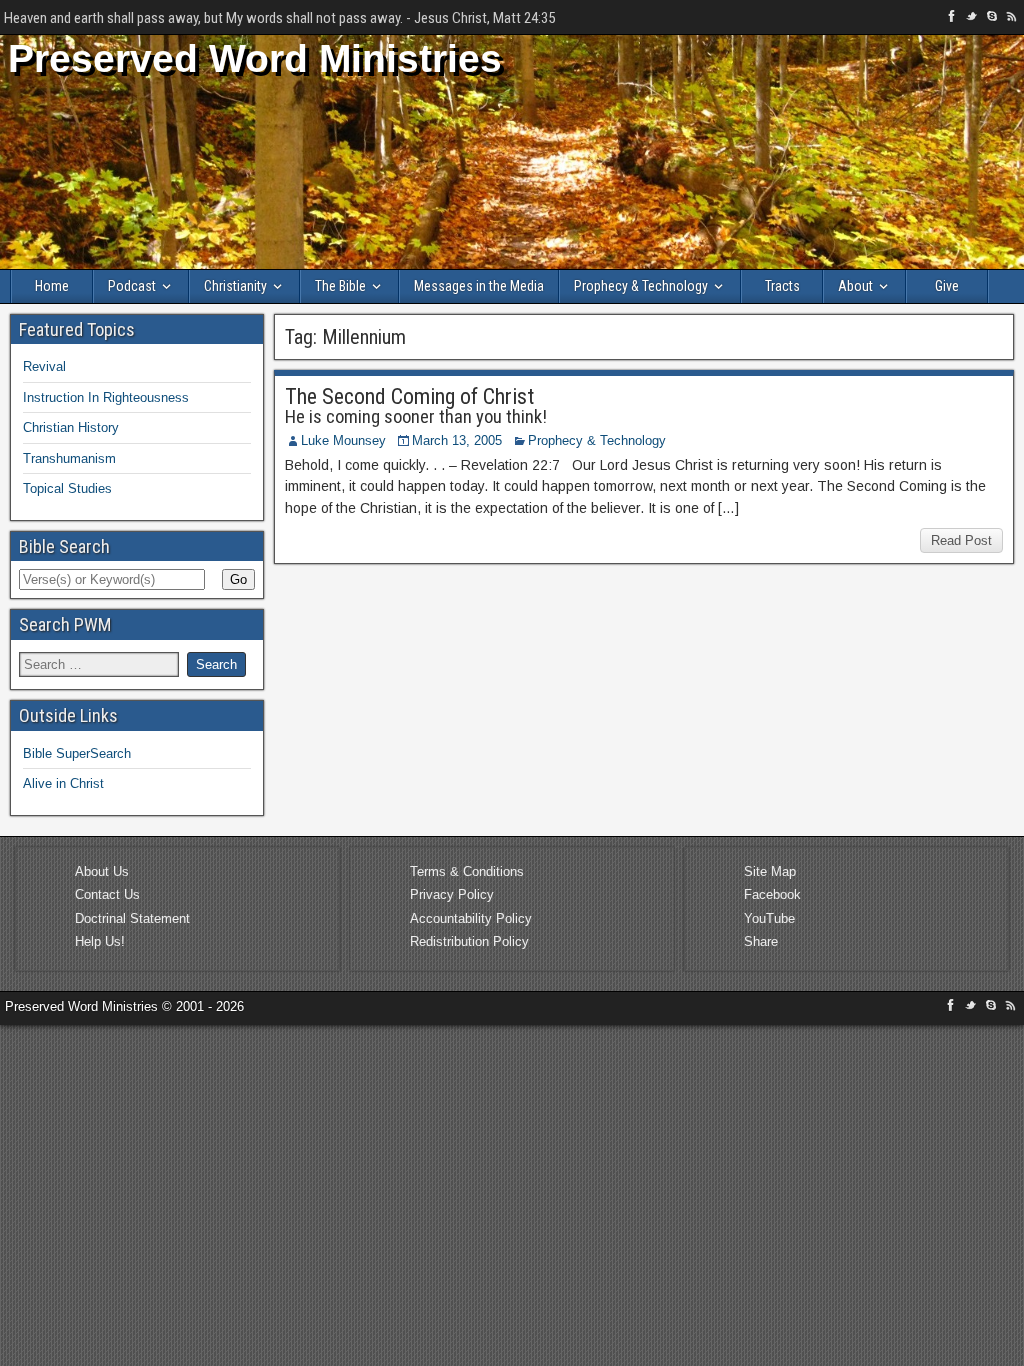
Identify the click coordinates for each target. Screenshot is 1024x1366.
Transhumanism (69, 458)
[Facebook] (954, 19)
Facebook (772, 894)
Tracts (782, 286)
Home (52, 286)
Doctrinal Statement (132, 918)
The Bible (340, 286)
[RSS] (1012, 19)
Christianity (235, 286)
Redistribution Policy (469, 941)
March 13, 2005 (457, 440)
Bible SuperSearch (77, 753)
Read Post (961, 540)
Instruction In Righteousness (106, 397)
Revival (44, 366)
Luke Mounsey (343, 440)
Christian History (71, 427)
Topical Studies (67, 488)
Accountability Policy (471, 918)
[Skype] (994, 19)
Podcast (132, 286)
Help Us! (100, 941)
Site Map (770, 871)
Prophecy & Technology (641, 286)
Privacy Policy (452, 894)
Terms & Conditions (467, 871)
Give (947, 286)
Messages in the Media (479, 286)
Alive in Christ (63, 783)
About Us (102, 871)
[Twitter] (974, 19)
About (855, 286)
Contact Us (107, 894)
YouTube (769, 918)
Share (761, 941)
